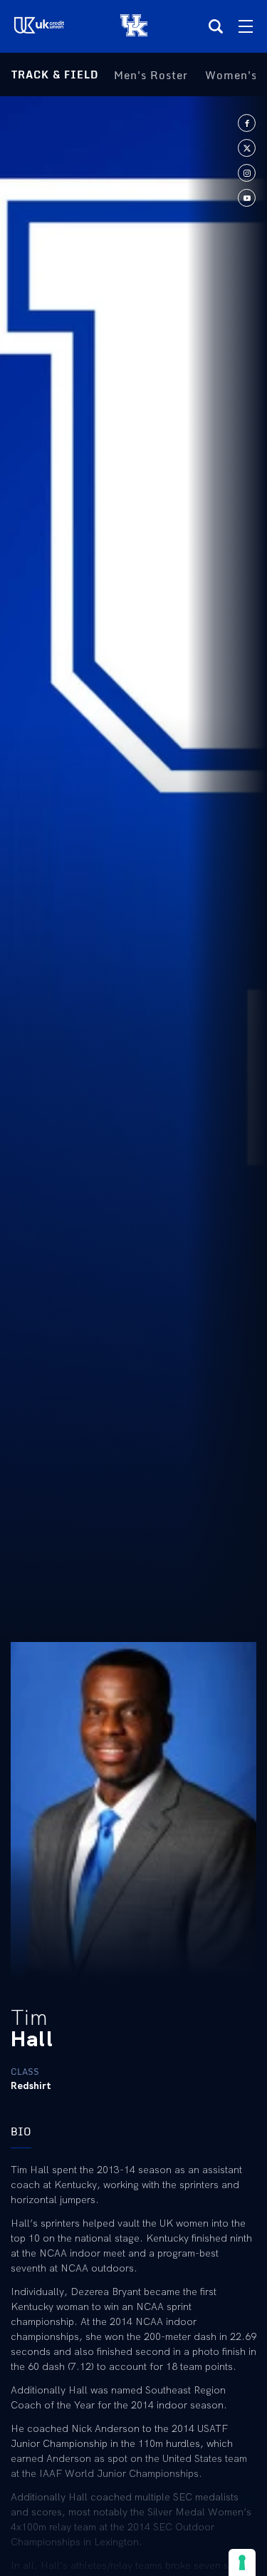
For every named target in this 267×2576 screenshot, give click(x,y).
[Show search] (216, 26)
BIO (21, 2131)
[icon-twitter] (247, 148)
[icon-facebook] (247, 123)
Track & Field (55, 75)
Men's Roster (151, 75)
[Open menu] (246, 26)
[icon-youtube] (247, 198)
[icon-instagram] (247, 173)
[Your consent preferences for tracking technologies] (242, 2562)
